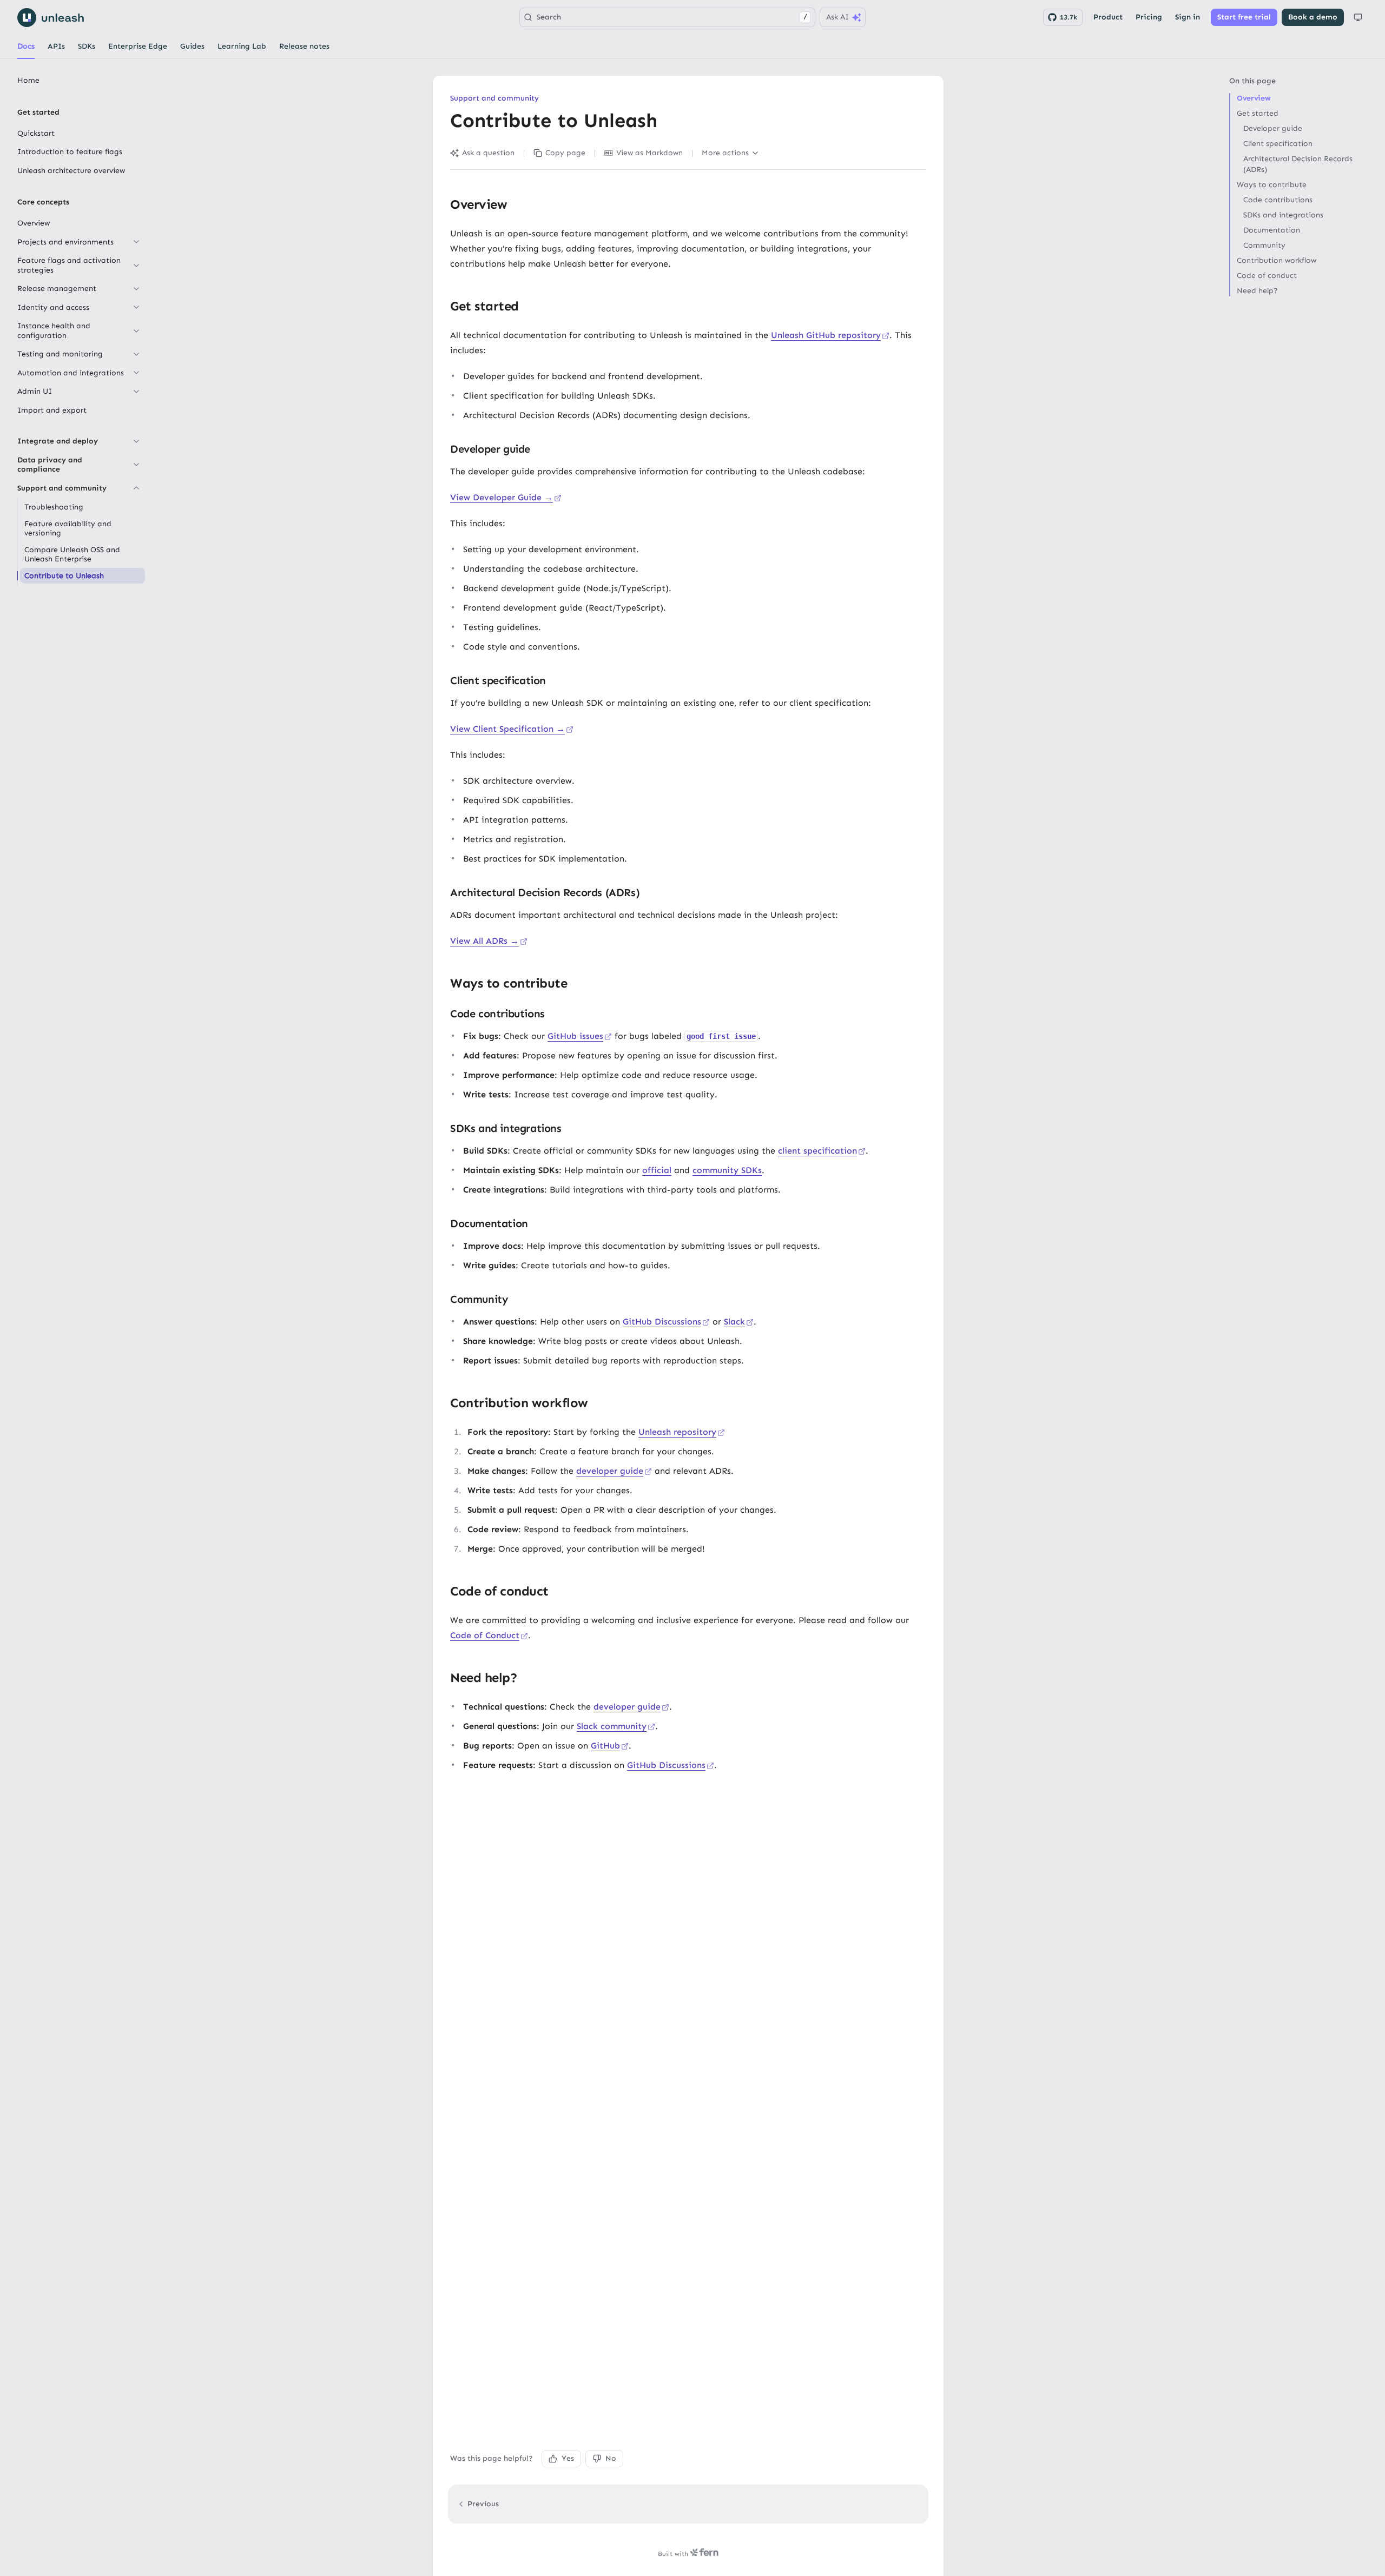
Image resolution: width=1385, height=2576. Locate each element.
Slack (734, 1322)
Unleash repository (677, 1432)
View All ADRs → (484, 941)
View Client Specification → (507, 729)
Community (1264, 245)
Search (672, 17)
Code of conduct (1267, 276)
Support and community (494, 98)
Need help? (1257, 291)
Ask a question (488, 153)
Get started (1258, 113)
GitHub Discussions (662, 1322)
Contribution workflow (1277, 260)
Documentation (1272, 230)
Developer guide (1273, 128)
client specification (817, 1151)
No (611, 2458)
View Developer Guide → (502, 497)
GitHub (605, 1746)
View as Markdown (649, 153)
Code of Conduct (485, 1635)
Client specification (1278, 144)
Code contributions (1278, 200)
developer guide (610, 1471)
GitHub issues (575, 1036)
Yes (568, 2458)
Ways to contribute (1272, 185)
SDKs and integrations (1283, 215)
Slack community (612, 1726)
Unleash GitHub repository (826, 335)
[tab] (26, 47)
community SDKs (727, 1170)
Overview (1254, 98)
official (657, 1170)
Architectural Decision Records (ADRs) (1298, 164)
